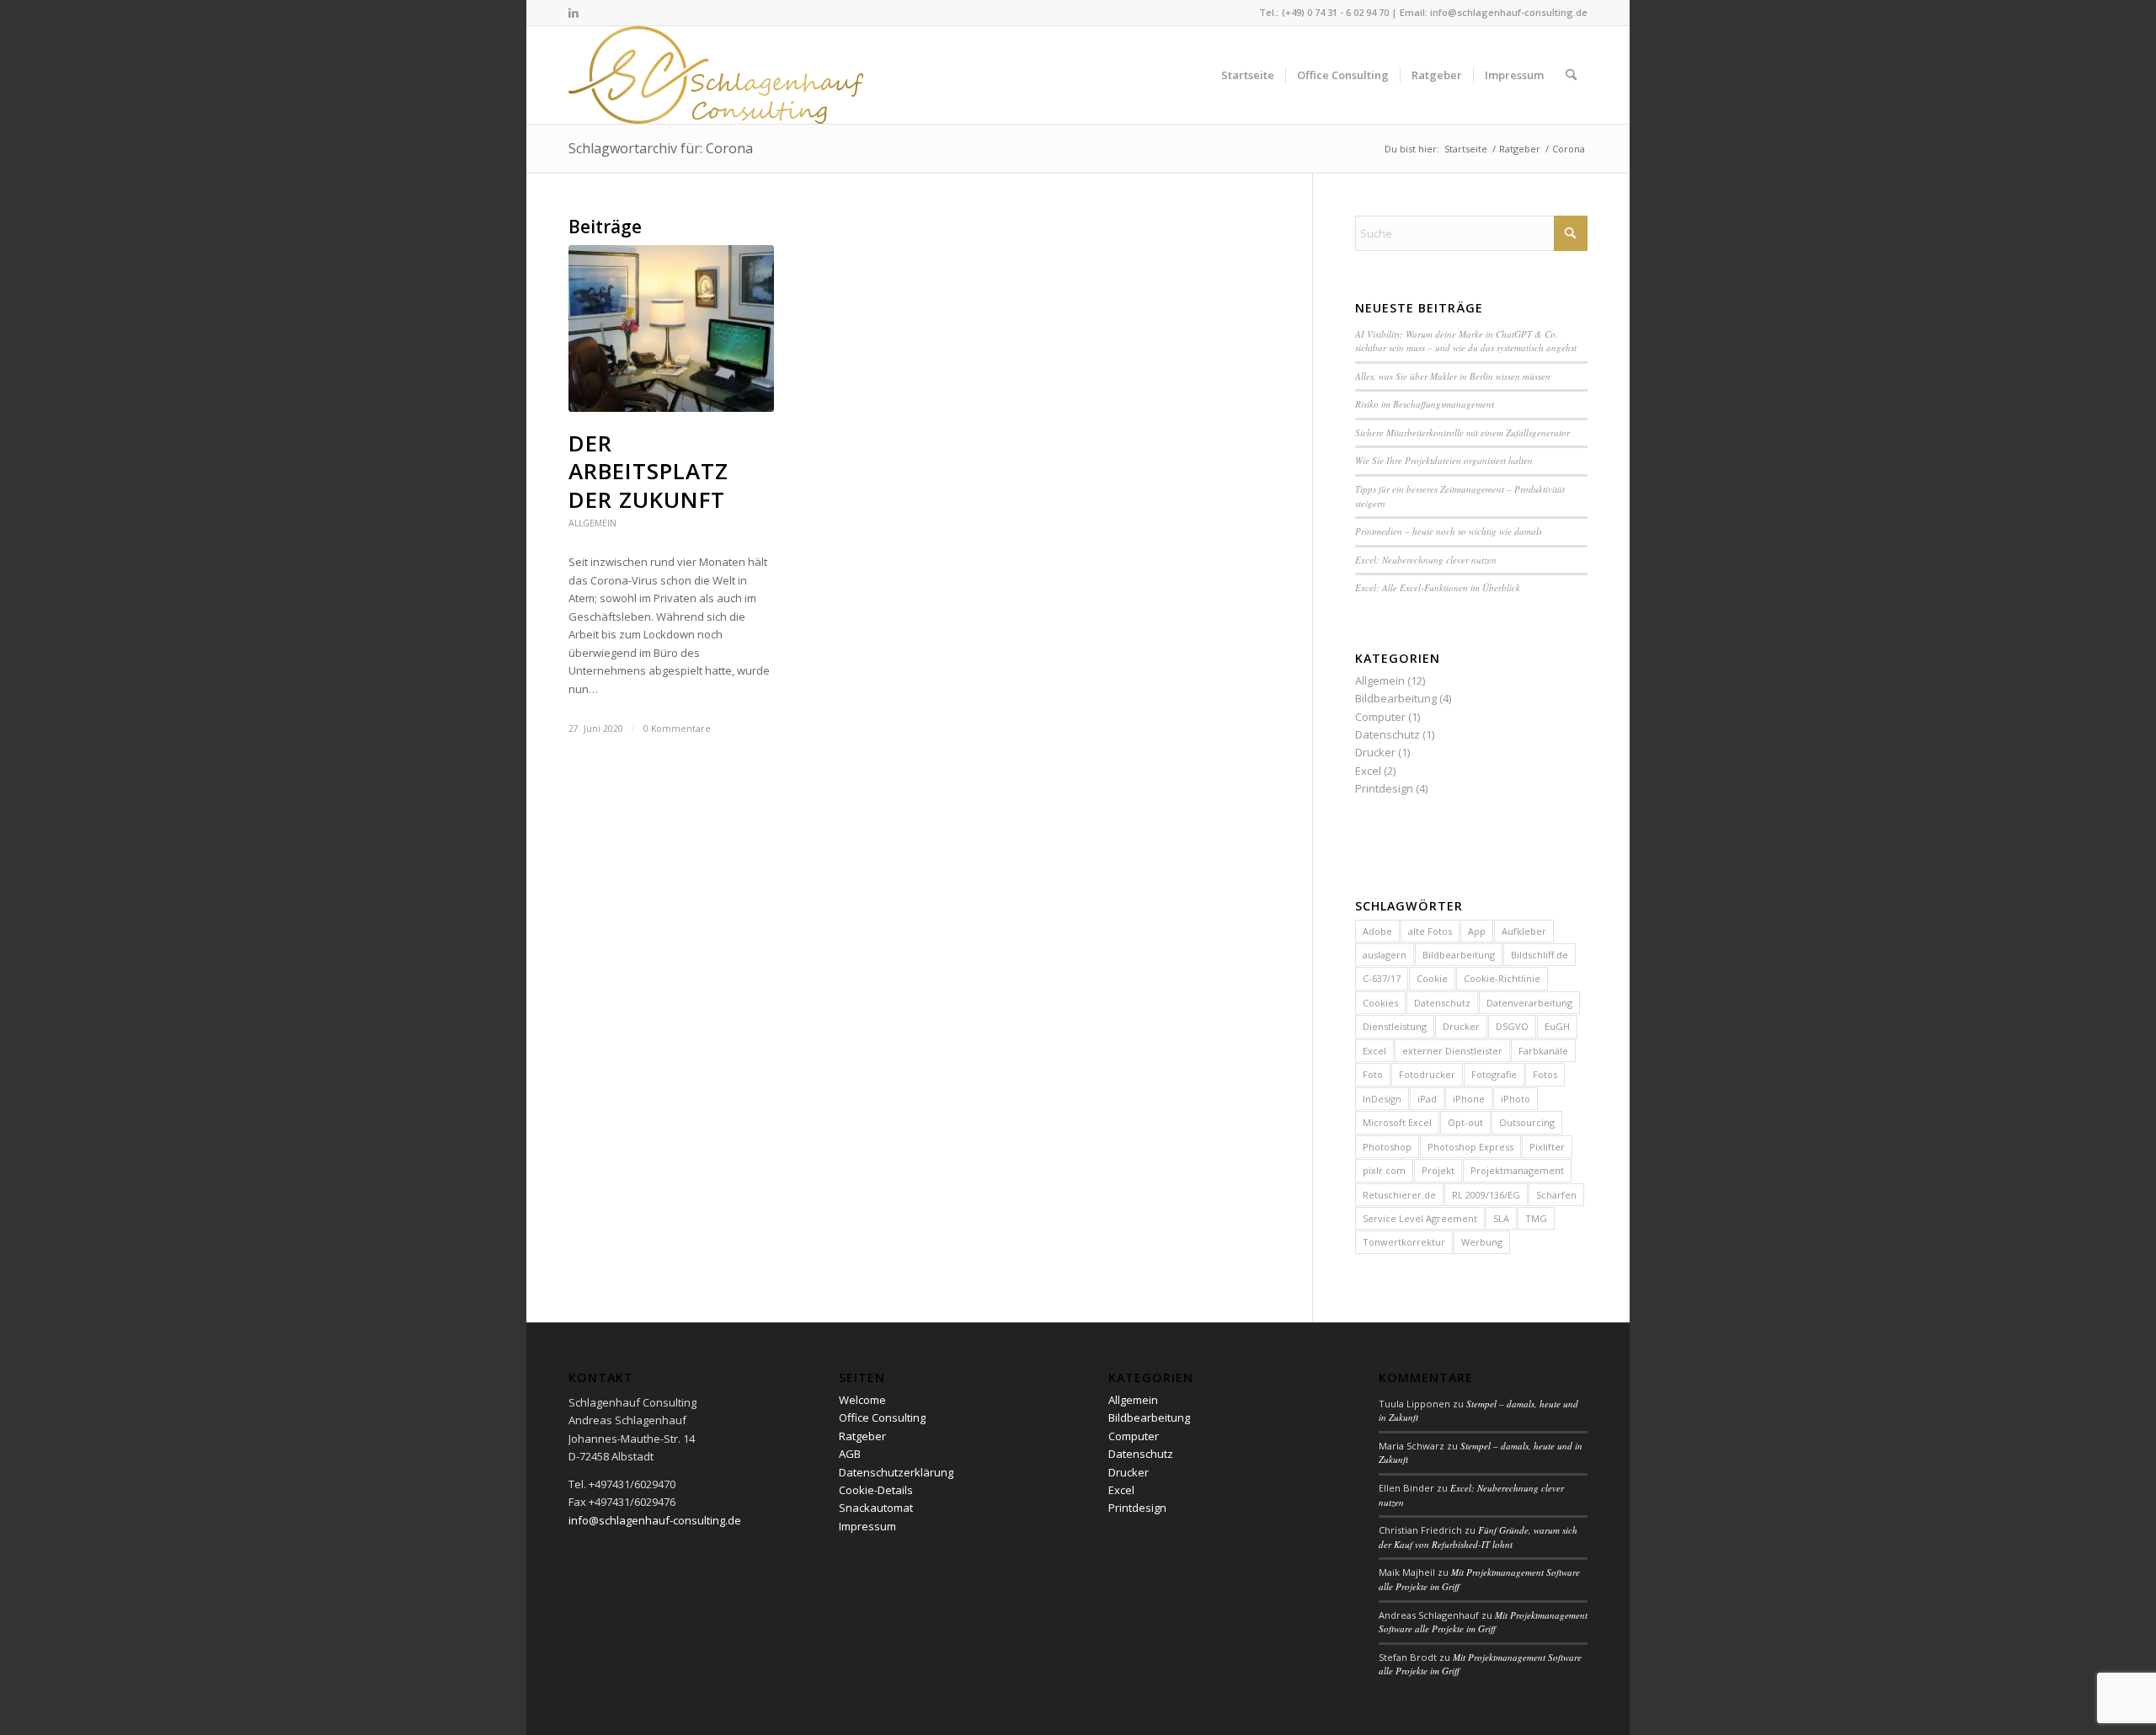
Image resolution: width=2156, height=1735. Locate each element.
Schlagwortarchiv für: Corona (661, 148)
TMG (1536, 1218)
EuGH (1557, 1026)
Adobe (1377, 931)
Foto (1373, 1074)
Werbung (1482, 1242)
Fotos (1545, 1074)
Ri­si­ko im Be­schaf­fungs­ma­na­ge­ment (1425, 404)
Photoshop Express (1470, 1147)
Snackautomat (876, 1508)
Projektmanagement (1517, 1170)
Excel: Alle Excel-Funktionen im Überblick (1438, 587)
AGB (850, 1454)
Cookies (1380, 1003)
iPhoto (1516, 1099)
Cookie (1432, 978)
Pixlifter (1547, 1147)
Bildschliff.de (1540, 955)
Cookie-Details (876, 1490)
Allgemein (592, 523)
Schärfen (1556, 1195)
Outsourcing (1527, 1122)
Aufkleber (1524, 931)
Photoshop (1387, 1147)
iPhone (1469, 1099)
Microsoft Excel (1397, 1122)
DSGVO (1512, 1026)
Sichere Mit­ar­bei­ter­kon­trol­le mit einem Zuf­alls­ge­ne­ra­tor (1462, 432)
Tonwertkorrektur (1404, 1242)
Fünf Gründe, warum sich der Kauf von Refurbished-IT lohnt (1478, 1537)
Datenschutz (1388, 734)
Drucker (1375, 752)
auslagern (1385, 955)
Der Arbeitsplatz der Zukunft (648, 472)
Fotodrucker (1427, 1074)
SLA (1501, 1218)
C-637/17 (1382, 978)
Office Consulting (882, 1417)
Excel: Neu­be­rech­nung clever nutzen (1426, 560)
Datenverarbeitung (1529, 1003)
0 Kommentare (677, 729)
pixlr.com (1384, 1170)
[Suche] (1571, 75)
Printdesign (1384, 788)
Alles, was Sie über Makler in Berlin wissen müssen (1453, 376)
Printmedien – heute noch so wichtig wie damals (1449, 531)
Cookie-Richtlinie (1502, 978)
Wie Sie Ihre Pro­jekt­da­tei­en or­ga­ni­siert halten (1444, 460)
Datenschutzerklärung (896, 1472)
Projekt (1438, 1170)
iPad (1427, 1099)
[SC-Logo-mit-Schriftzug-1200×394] (717, 75)
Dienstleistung (1395, 1026)
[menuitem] (1248, 75)
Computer (1380, 717)
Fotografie (1494, 1074)
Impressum (867, 1526)
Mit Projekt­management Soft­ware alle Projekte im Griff (1483, 1622)
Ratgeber (862, 1436)
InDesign (1382, 1099)
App (1477, 931)
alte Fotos (1430, 931)
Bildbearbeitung (1396, 698)
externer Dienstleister (1452, 1051)
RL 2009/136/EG (1486, 1195)
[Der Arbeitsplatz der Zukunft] (671, 328)
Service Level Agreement (1420, 1218)
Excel (1368, 771)
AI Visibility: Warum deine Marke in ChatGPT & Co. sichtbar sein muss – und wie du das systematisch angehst (1466, 341)
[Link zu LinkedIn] (574, 13)
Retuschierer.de (1399, 1195)
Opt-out (1465, 1122)
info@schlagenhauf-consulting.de (1509, 12)
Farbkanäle (1543, 1051)
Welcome (862, 1400)
